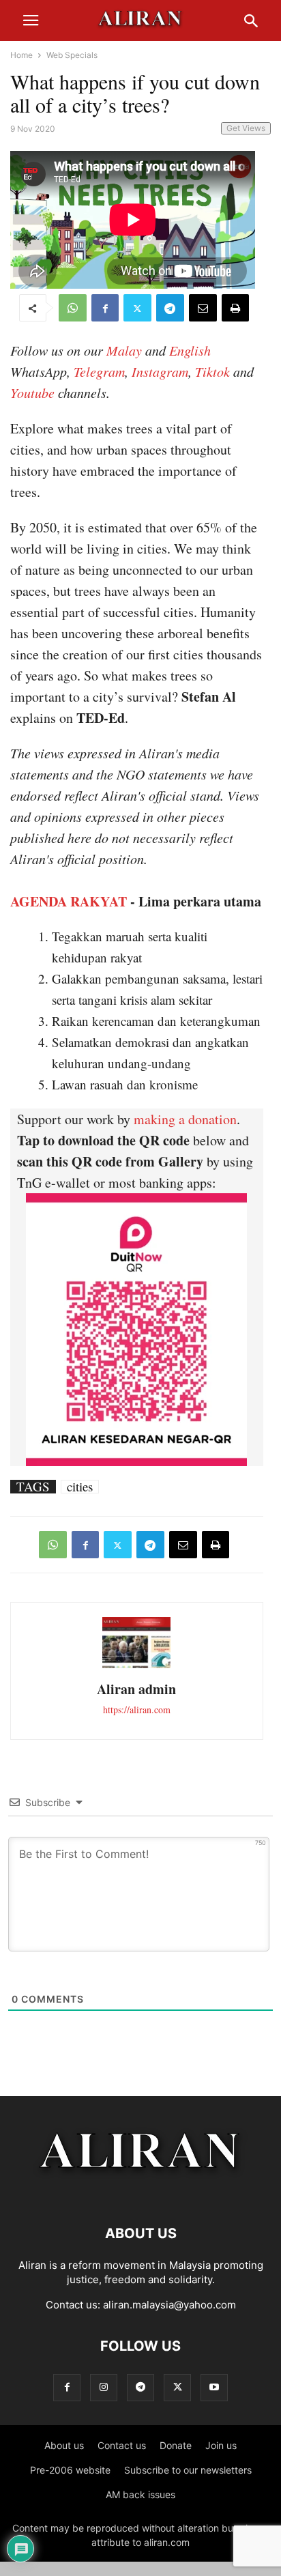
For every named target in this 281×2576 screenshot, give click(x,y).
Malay (124, 350)
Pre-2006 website (70, 2470)
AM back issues (140, 2494)
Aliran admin (136, 1689)
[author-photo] (136, 1666)
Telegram (99, 371)
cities (80, 1487)
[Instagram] (104, 2387)
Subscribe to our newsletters (188, 2470)
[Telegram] (170, 308)
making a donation (185, 1119)
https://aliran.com (137, 1709)
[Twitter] (137, 308)
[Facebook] (105, 308)
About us (64, 2445)
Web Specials (72, 55)
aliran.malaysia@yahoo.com (169, 2305)
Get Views (246, 128)
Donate (176, 2445)
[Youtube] (214, 2387)
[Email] (203, 308)
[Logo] (141, 2192)
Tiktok (212, 371)
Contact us (122, 2445)
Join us (221, 2445)
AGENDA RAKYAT (69, 901)
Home (21, 55)
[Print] (235, 308)
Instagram (160, 371)
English (190, 350)
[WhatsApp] (73, 308)
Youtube (32, 392)
